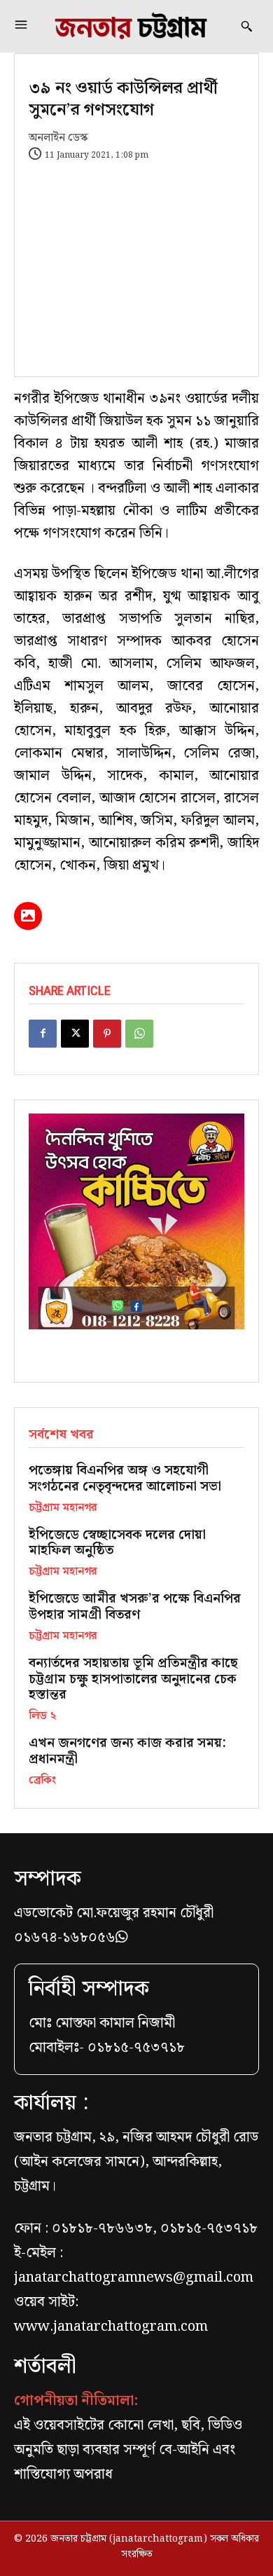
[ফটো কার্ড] (28, 916)
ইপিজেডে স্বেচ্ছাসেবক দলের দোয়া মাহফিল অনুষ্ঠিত (117, 1543)
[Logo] (131, 26)
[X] (75, 1034)
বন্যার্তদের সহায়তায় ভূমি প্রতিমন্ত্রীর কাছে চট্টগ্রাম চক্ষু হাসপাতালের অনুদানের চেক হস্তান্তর (133, 1679)
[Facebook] (43, 1034)
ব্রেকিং (42, 1781)
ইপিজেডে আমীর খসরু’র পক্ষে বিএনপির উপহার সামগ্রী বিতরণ (135, 1607)
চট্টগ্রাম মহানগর (63, 1508)
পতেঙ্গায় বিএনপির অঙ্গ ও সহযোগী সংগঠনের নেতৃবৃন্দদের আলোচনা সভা (125, 1479)
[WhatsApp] (139, 1034)
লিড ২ (42, 1716)
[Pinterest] (107, 1034)
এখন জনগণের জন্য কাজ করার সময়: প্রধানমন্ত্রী (127, 1751)
